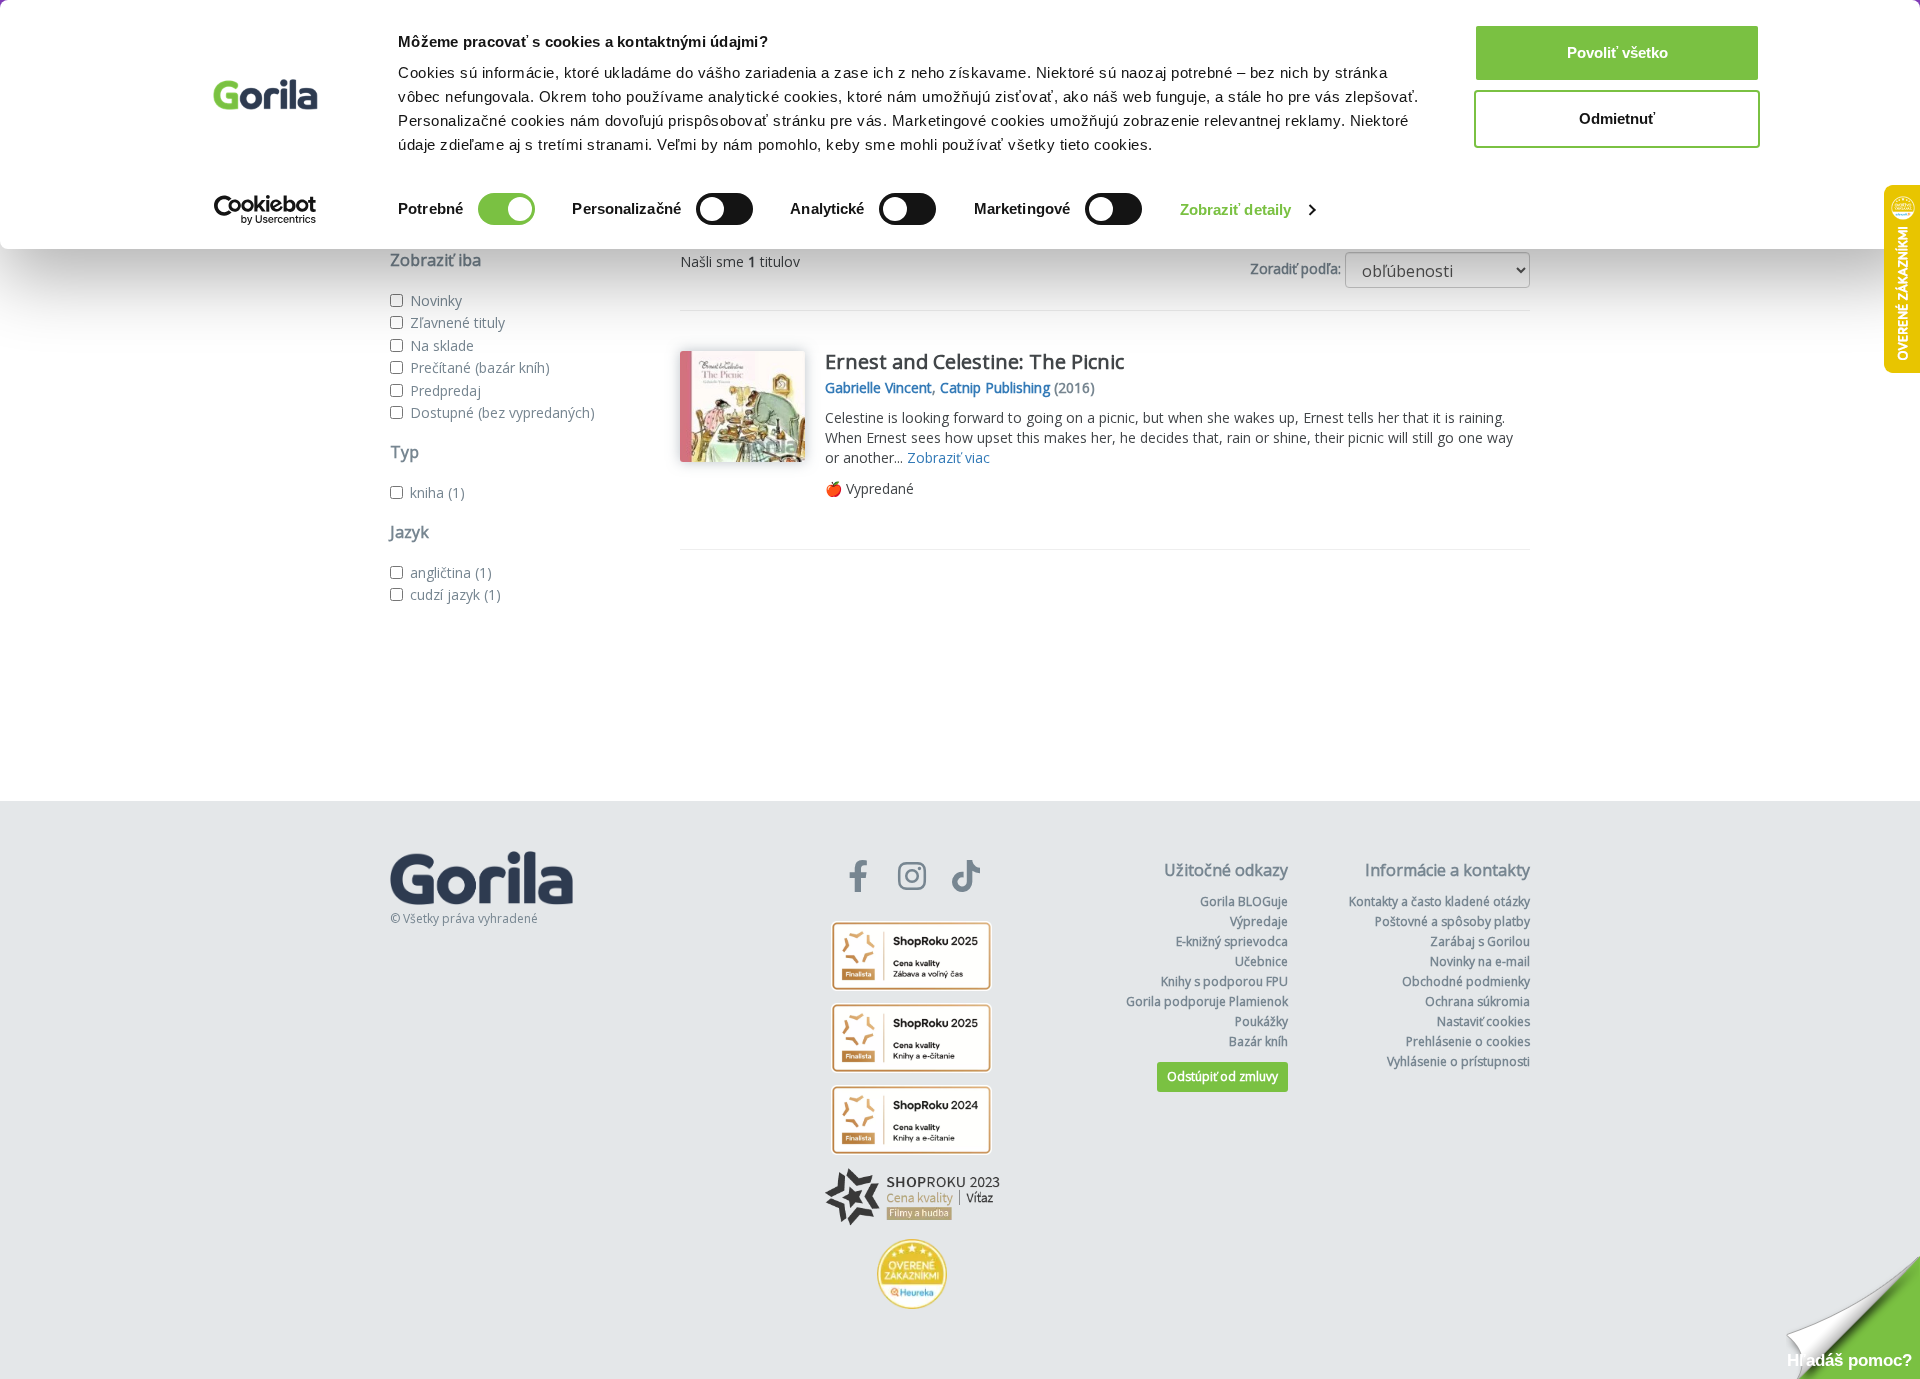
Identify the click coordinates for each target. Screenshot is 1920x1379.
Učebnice (1261, 961)
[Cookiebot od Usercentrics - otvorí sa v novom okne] (265, 210)
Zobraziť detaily (1236, 209)
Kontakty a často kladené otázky (1439, 901)
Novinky (436, 300)
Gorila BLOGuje (1244, 901)
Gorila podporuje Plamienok (1207, 1001)
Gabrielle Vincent (878, 387)
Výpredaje (1259, 921)
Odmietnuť (1617, 118)
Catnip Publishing (995, 387)
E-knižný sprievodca (1232, 941)
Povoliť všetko (1617, 52)
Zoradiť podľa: (1295, 268)
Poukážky (1261, 1021)
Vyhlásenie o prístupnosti (1458, 1061)
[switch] (724, 209)
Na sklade (442, 345)
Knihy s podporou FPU (1224, 981)
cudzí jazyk (455, 594)
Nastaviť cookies (1483, 1021)
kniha (437, 492)
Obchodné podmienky (1466, 981)
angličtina (451, 572)
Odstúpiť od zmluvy (1222, 1076)
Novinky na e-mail (1480, 961)
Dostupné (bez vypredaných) (502, 412)
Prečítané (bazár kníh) (480, 367)
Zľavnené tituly (457, 322)
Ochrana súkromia (1477, 1001)
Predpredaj (445, 390)
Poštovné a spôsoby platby (1452, 921)
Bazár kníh (1258, 1041)
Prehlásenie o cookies (1468, 1041)
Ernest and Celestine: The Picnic (974, 361)
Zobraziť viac (948, 457)
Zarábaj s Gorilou (1480, 941)
